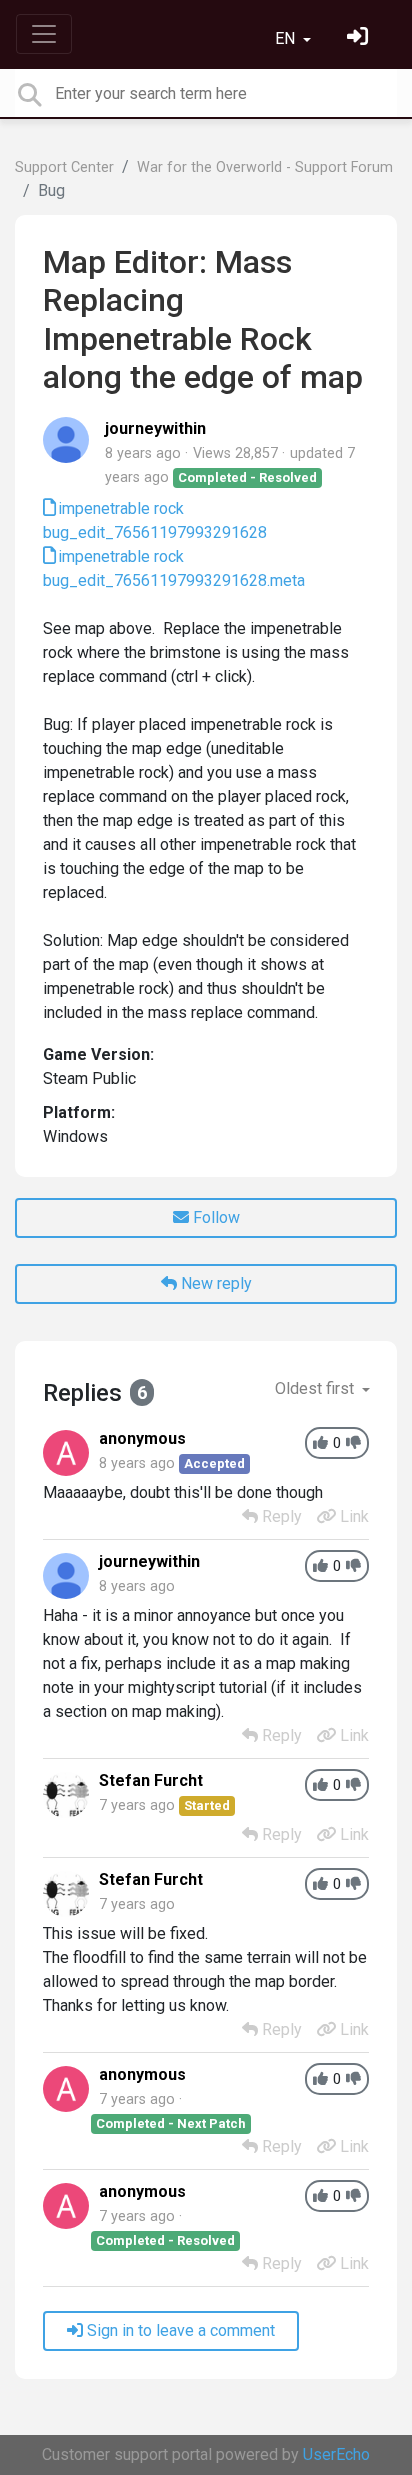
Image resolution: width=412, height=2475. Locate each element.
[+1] (320, 1443)
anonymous (142, 1438)
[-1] (353, 1443)
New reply (214, 1283)
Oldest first (316, 1388)
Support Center (64, 167)
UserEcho (336, 2454)
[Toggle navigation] (44, 34)
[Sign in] (360, 38)
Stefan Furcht (151, 1780)
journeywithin (155, 428)
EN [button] (287, 38)
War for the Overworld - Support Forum (265, 167)
